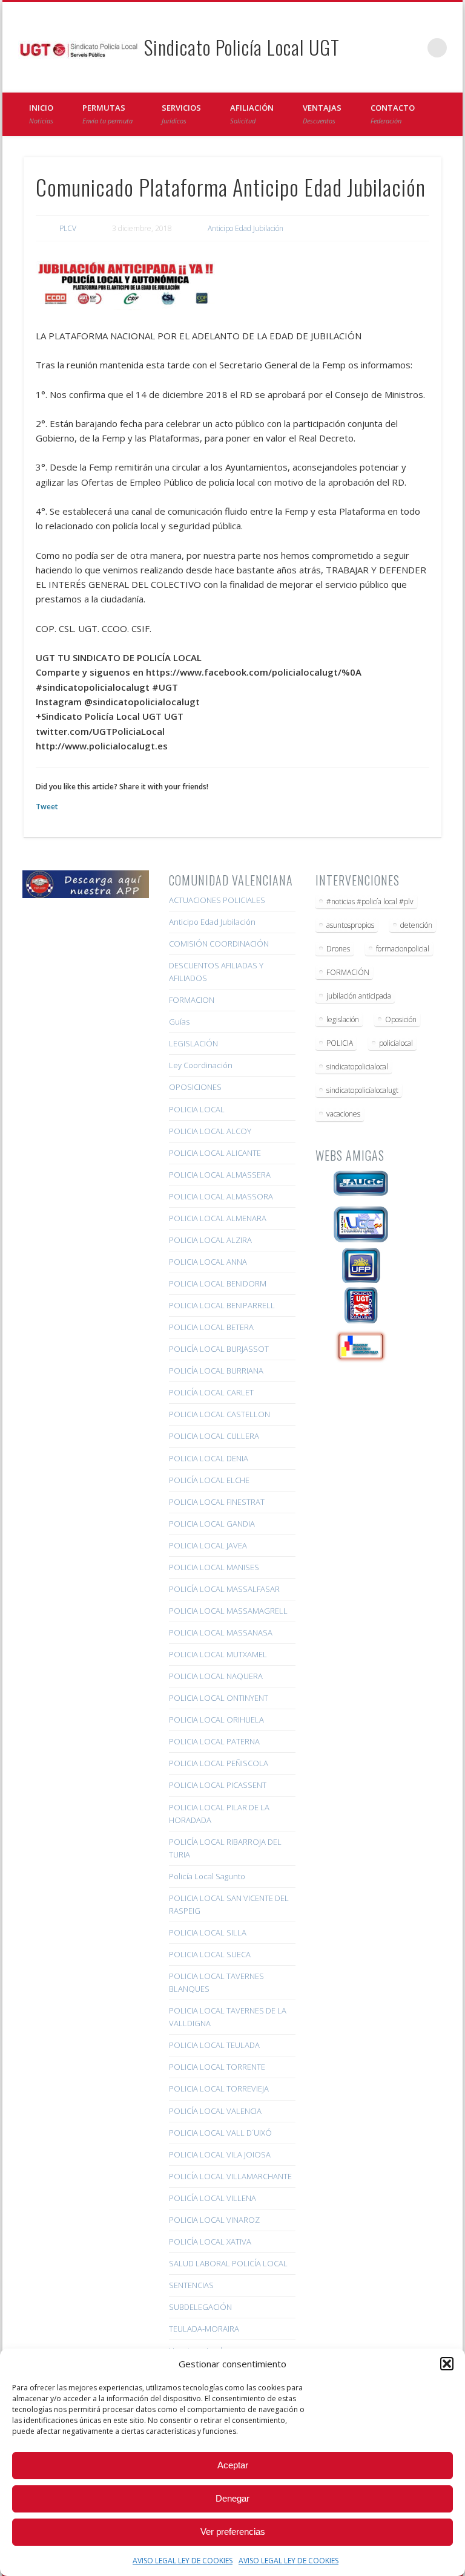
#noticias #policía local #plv (370, 902)
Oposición (401, 1019)
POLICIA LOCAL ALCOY (210, 1131)
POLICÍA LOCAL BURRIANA (216, 1371)
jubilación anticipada (359, 996)
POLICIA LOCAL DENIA (209, 1458)
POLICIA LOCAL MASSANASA (221, 1632)
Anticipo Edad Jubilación (246, 228)
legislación (343, 1019)
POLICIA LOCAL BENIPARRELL (222, 1305)
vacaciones (343, 1114)
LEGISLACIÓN (193, 1043)
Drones (338, 949)
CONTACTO (393, 114)
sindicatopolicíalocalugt (362, 1090)
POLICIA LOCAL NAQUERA (216, 1676)
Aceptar (233, 2465)
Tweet (47, 807)
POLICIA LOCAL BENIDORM (218, 1283)
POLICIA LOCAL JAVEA (208, 1545)
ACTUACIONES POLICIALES (217, 900)
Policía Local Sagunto (207, 1876)
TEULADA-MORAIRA (204, 2329)
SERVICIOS (181, 114)
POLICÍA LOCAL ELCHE (209, 1480)
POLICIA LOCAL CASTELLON (219, 1414)
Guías (179, 1022)
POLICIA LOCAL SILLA (208, 1932)
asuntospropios (350, 925)
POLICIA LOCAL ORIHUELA (216, 1720)
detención (416, 925)
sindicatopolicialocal (357, 1067)
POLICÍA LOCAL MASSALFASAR (224, 1589)
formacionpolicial (403, 949)
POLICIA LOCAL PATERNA (214, 1741)
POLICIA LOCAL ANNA (208, 1262)
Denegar (232, 2498)
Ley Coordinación (201, 1065)
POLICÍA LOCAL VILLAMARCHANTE (230, 2176)
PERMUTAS (107, 114)
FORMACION (192, 1000)
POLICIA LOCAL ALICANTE (215, 1153)
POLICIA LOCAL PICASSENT (218, 1785)
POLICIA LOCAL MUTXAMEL (218, 1654)
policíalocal (396, 1043)
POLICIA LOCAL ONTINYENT (219, 1698)
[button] (447, 2364)
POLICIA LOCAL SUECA (210, 1954)
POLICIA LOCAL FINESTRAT (217, 1502)
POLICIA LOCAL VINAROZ (214, 2220)
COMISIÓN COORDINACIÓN (219, 944)
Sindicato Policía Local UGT (242, 47)
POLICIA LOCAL (197, 1109)
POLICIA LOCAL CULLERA (214, 1436)
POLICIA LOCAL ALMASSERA (220, 1175)
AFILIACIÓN (252, 114)
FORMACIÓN (348, 972)
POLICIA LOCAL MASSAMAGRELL (228, 1611)
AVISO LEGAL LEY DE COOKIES (183, 2561)
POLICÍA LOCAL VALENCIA (215, 2111)
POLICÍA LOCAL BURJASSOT (219, 1349)
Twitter (412, 48)
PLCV (68, 228)
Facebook (387, 48)
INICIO (41, 114)
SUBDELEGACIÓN (200, 2307)
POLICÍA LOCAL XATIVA (210, 2242)
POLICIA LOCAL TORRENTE (217, 2067)
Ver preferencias (233, 2532)
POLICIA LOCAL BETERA (211, 1327)
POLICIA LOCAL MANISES (214, 1567)
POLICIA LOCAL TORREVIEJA (219, 2089)
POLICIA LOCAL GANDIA (212, 1524)
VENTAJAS (322, 114)
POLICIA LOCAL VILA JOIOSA (220, 2154)
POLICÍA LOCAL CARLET (211, 1392)
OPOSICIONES (195, 1087)
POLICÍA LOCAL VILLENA (213, 2198)
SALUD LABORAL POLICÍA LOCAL (228, 2263)
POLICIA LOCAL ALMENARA (218, 1218)
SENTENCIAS (191, 2285)
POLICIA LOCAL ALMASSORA (221, 1196)
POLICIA (340, 1043)
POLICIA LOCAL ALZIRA (210, 1240)
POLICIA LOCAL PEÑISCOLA (219, 1763)
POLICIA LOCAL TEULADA (214, 2045)
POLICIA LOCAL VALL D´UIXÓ (220, 2133)
